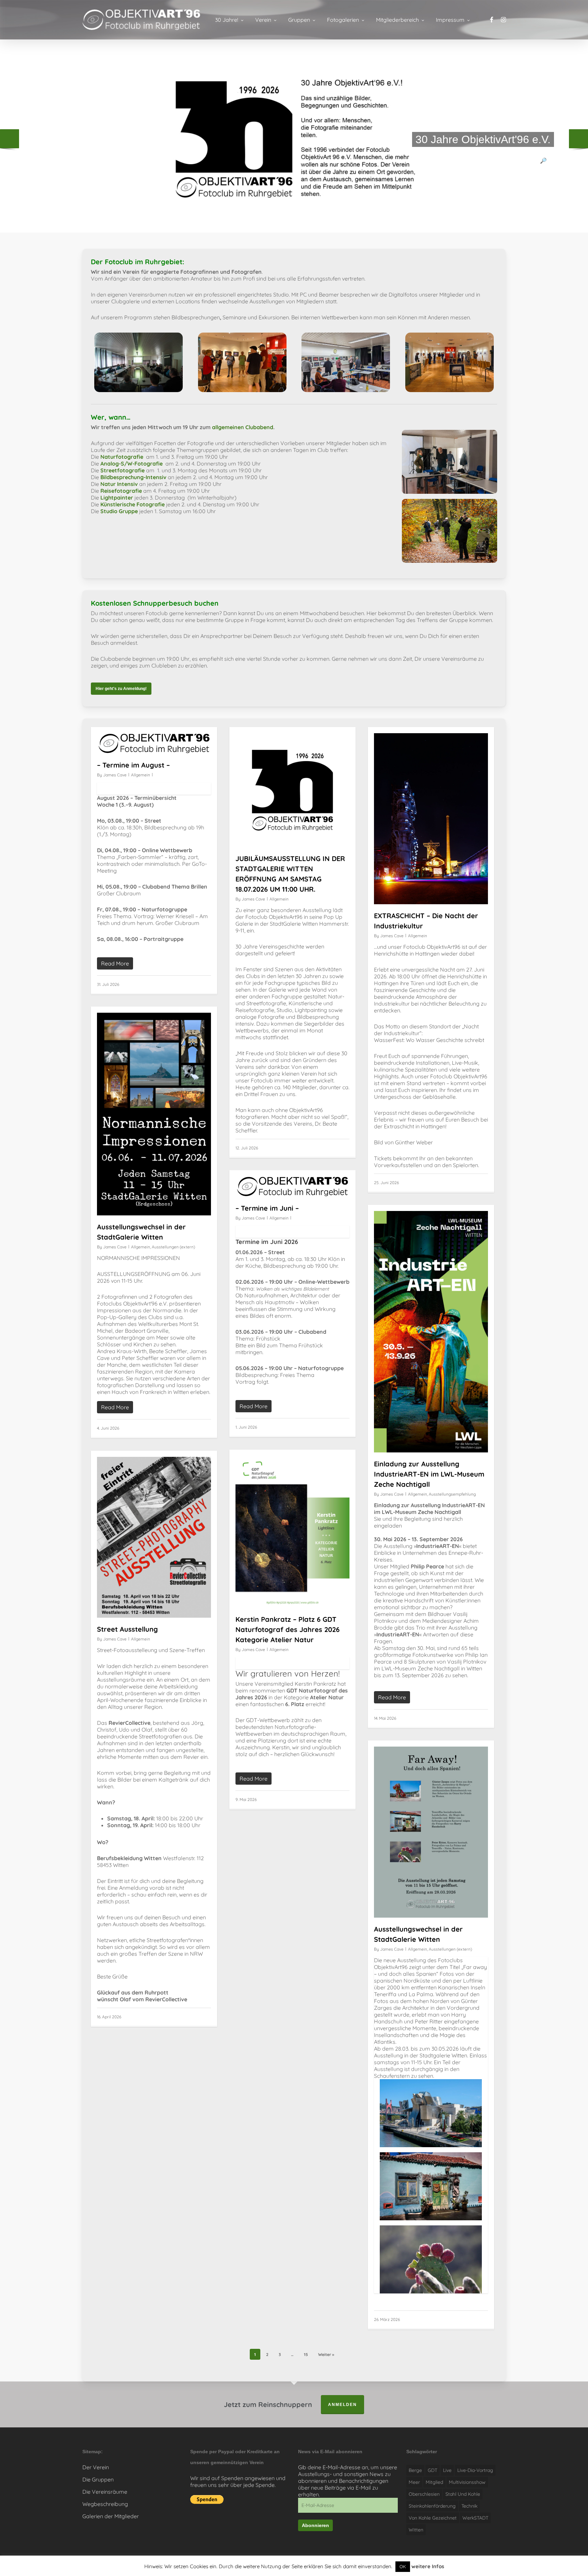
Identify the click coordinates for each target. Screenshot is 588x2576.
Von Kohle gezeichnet (433, 2518)
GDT (432, 2470)
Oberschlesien (424, 2494)
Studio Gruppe (119, 511)
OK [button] (403, 2566)
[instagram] (503, 20)
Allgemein (141, 775)
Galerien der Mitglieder (111, 2516)
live (447, 2470)
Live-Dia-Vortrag (475, 2470)
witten (416, 2530)
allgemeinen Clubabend (243, 427)
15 (306, 2354)
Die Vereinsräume (105, 2492)
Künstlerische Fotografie (133, 504)
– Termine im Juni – (267, 1208)
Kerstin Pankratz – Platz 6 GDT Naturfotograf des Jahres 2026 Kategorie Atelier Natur (288, 1629)
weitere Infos (428, 2566)
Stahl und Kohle (463, 2494)
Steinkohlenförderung (432, 2506)
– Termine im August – (133, 765)
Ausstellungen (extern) (173, 1247)
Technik (469, 2506)
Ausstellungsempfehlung (452, 1494)
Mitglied (434, 2482)
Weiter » (326, 2354)
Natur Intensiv (119, 484)
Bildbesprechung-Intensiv (133, 477)
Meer (414, 2482)
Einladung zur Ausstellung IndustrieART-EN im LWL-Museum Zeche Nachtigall (429, 1474)
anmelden (342, 2405)
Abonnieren (315, 2525)
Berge (415, 2470)
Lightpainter (117, 498)
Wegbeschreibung (105, 2504)
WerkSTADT (475, 2518)
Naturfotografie (122, 457)
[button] (121, 689)
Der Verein (96, 2467)
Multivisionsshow (467, 2482)
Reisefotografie (121, 491)
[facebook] (491, 20)
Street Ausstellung (127, 1629)
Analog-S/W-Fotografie (132, 464)
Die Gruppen (98, 2479)
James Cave (115, 775)
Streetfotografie (122, 470)
